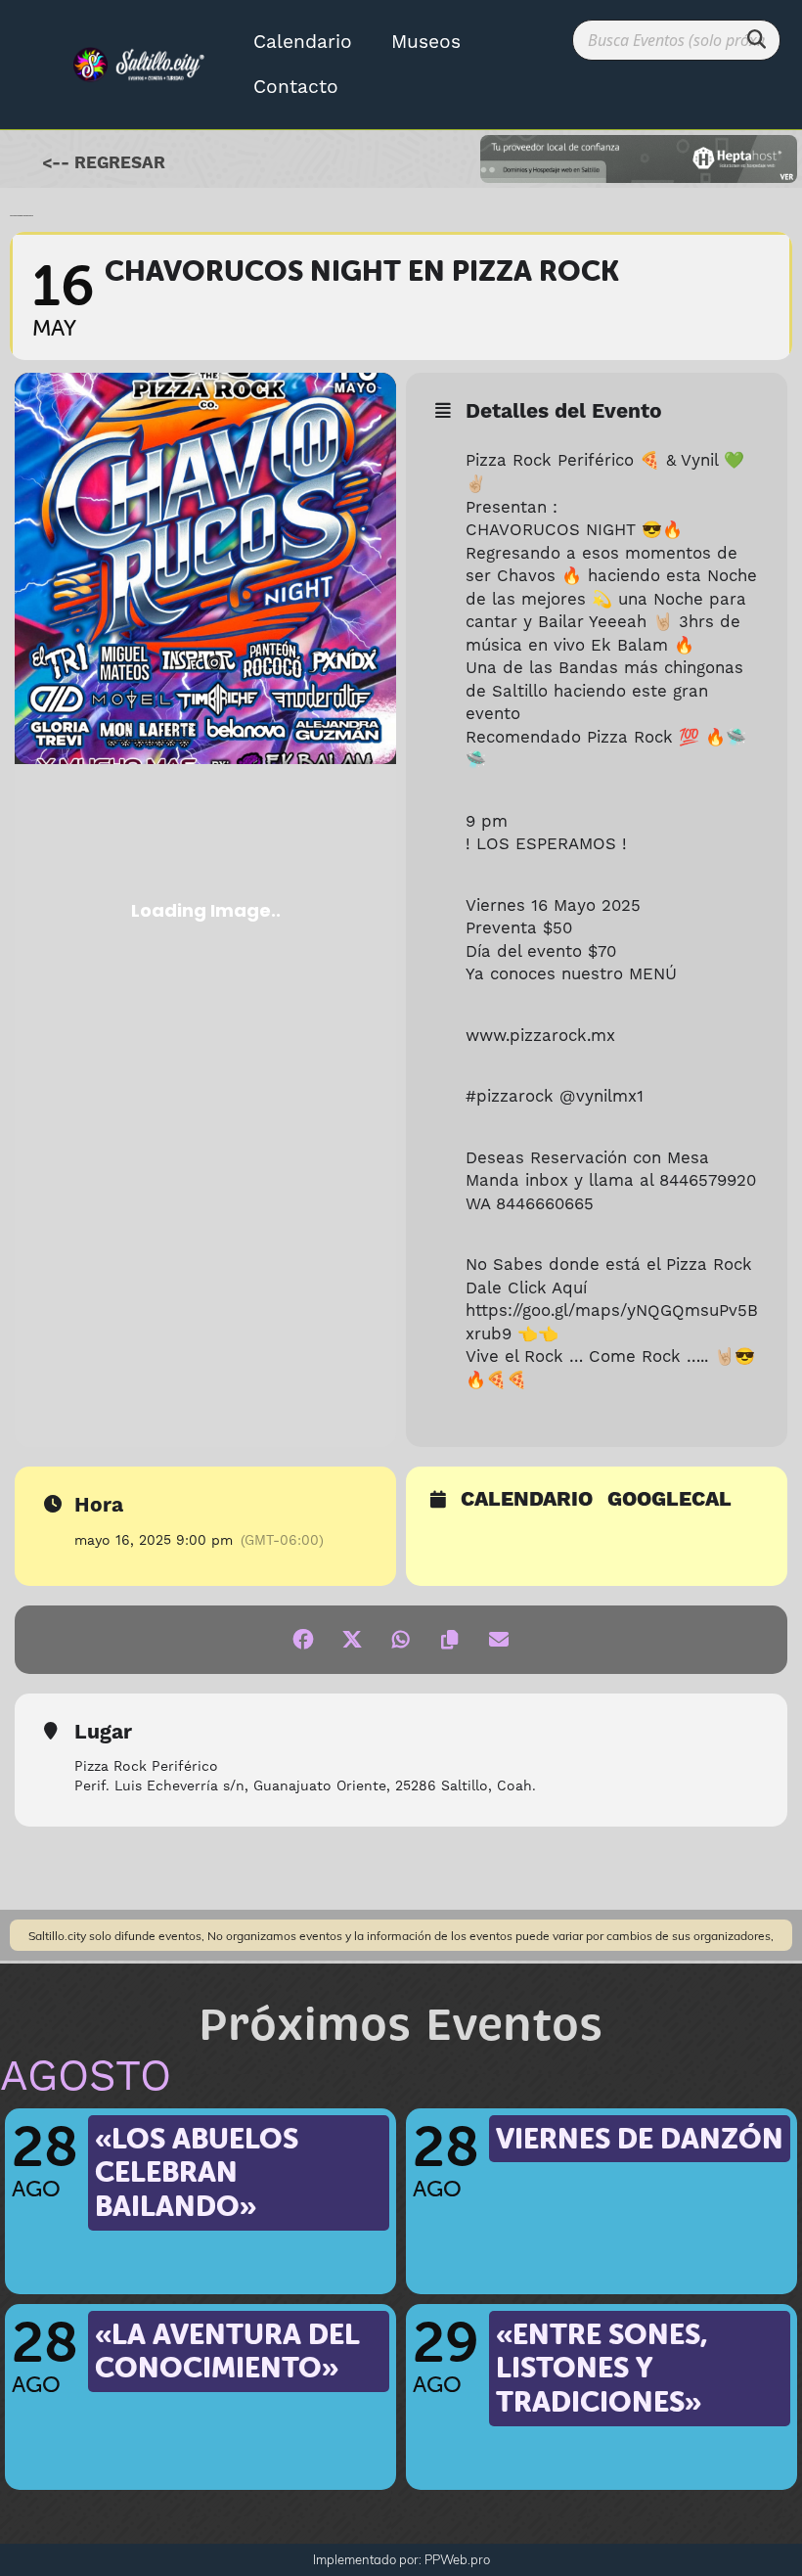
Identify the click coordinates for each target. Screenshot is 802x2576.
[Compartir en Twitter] (352, 1640)
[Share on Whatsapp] (401, 1640)
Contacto (296, 87)
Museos (426, 42)
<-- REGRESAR (104, 163)
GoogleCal (669, 1501)
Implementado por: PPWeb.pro (401, 2559)
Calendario (303, 42)
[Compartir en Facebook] (303, 1640)
